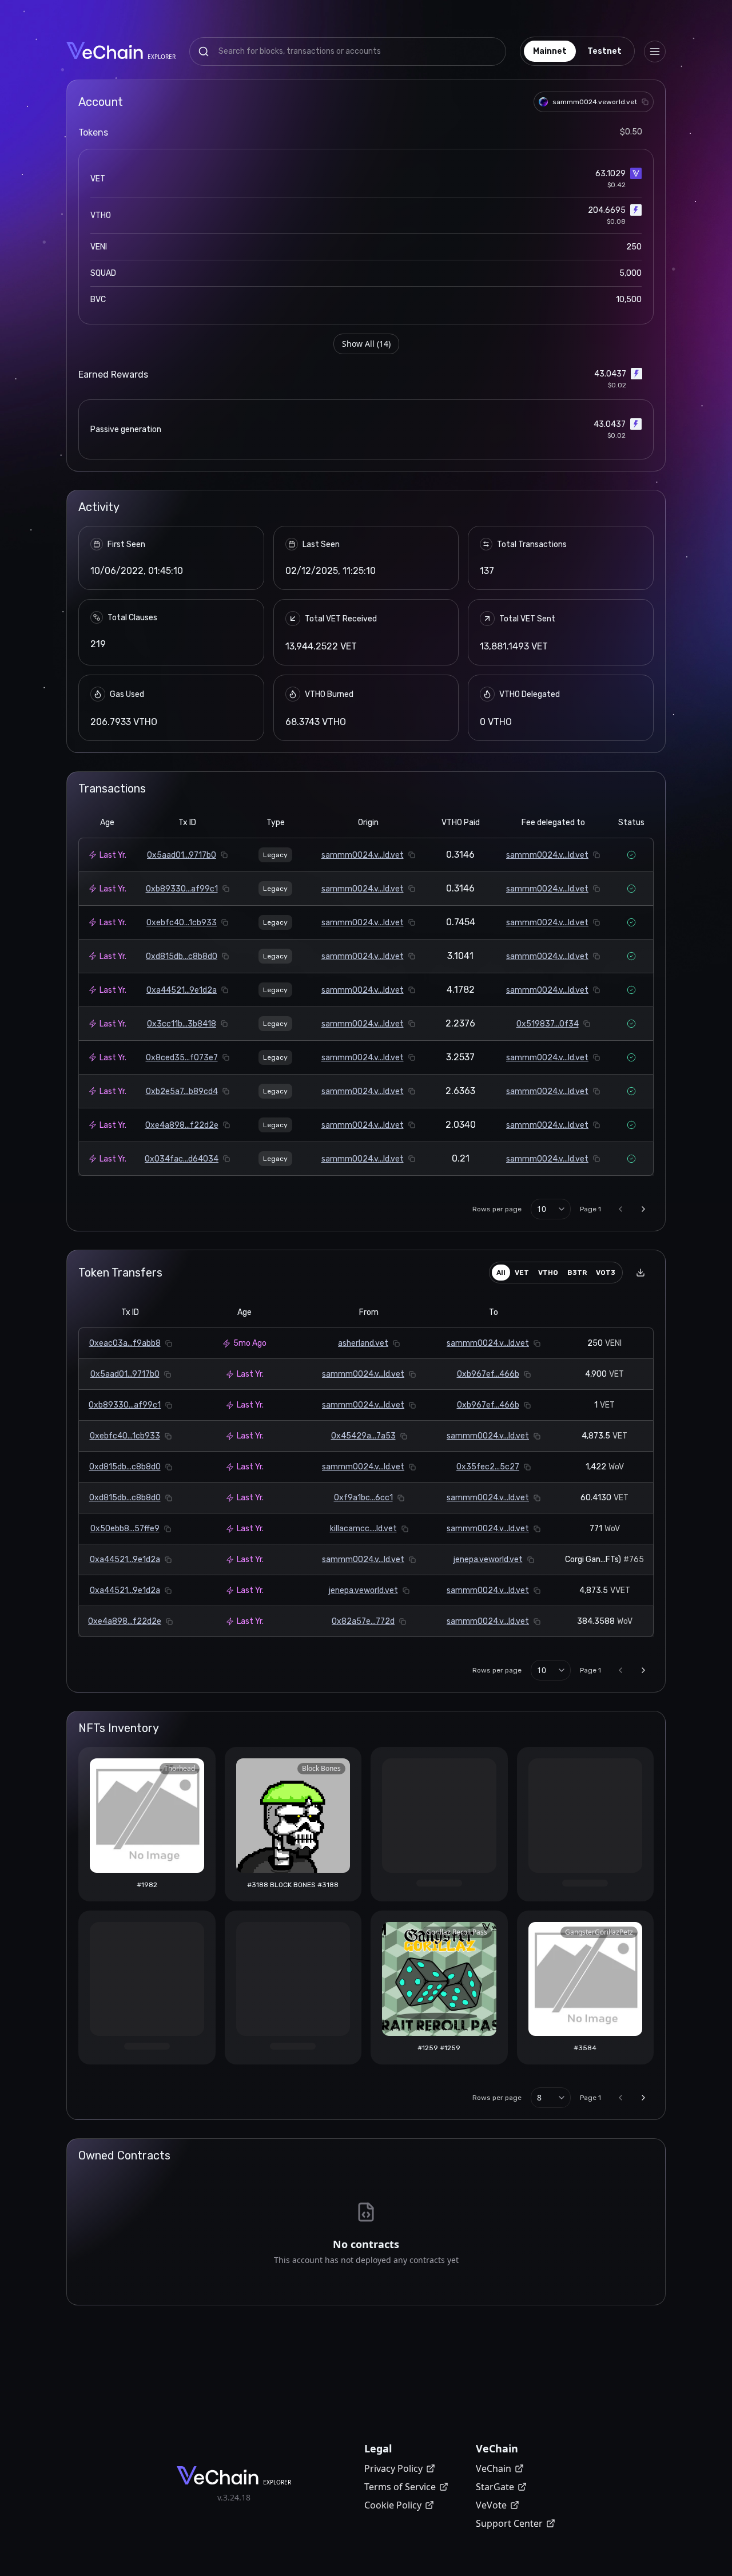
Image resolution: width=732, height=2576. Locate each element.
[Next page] (643, 1209)
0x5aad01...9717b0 (182, 855)
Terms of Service (400, 2487)
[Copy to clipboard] (645, 102)
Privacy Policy (393, 2468)
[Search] (204, 51)
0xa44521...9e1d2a (182, 990)
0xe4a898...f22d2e (182, 1125)
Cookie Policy (393, 2505)
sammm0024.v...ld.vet (363, 855)
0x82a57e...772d (363, 1621)
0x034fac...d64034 (182, 1159)
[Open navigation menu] (655, 51)
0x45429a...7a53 (363, 1436)
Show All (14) (366, 344)
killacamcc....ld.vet (363, 1529)
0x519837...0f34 (548, 1024)
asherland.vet (363, 1343)
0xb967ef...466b (488, 1374)
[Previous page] (620, 1209)
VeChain (494, 2468)
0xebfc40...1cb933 (182, 923)
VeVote (491, 2505)
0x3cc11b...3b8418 (182, 1024)
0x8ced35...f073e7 (182, 1058)
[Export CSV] (640, 1273)
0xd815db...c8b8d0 (182, 956)
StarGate (495, 2487)
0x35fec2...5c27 (488, 1467)
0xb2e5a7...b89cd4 (182, 1091)
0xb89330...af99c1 (182, 889)
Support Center (509, 2523)
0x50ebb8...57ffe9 (125, 1529)
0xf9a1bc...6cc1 (363, 1498)
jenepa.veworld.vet (488, 1560)
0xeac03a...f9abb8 (125, 1343)
